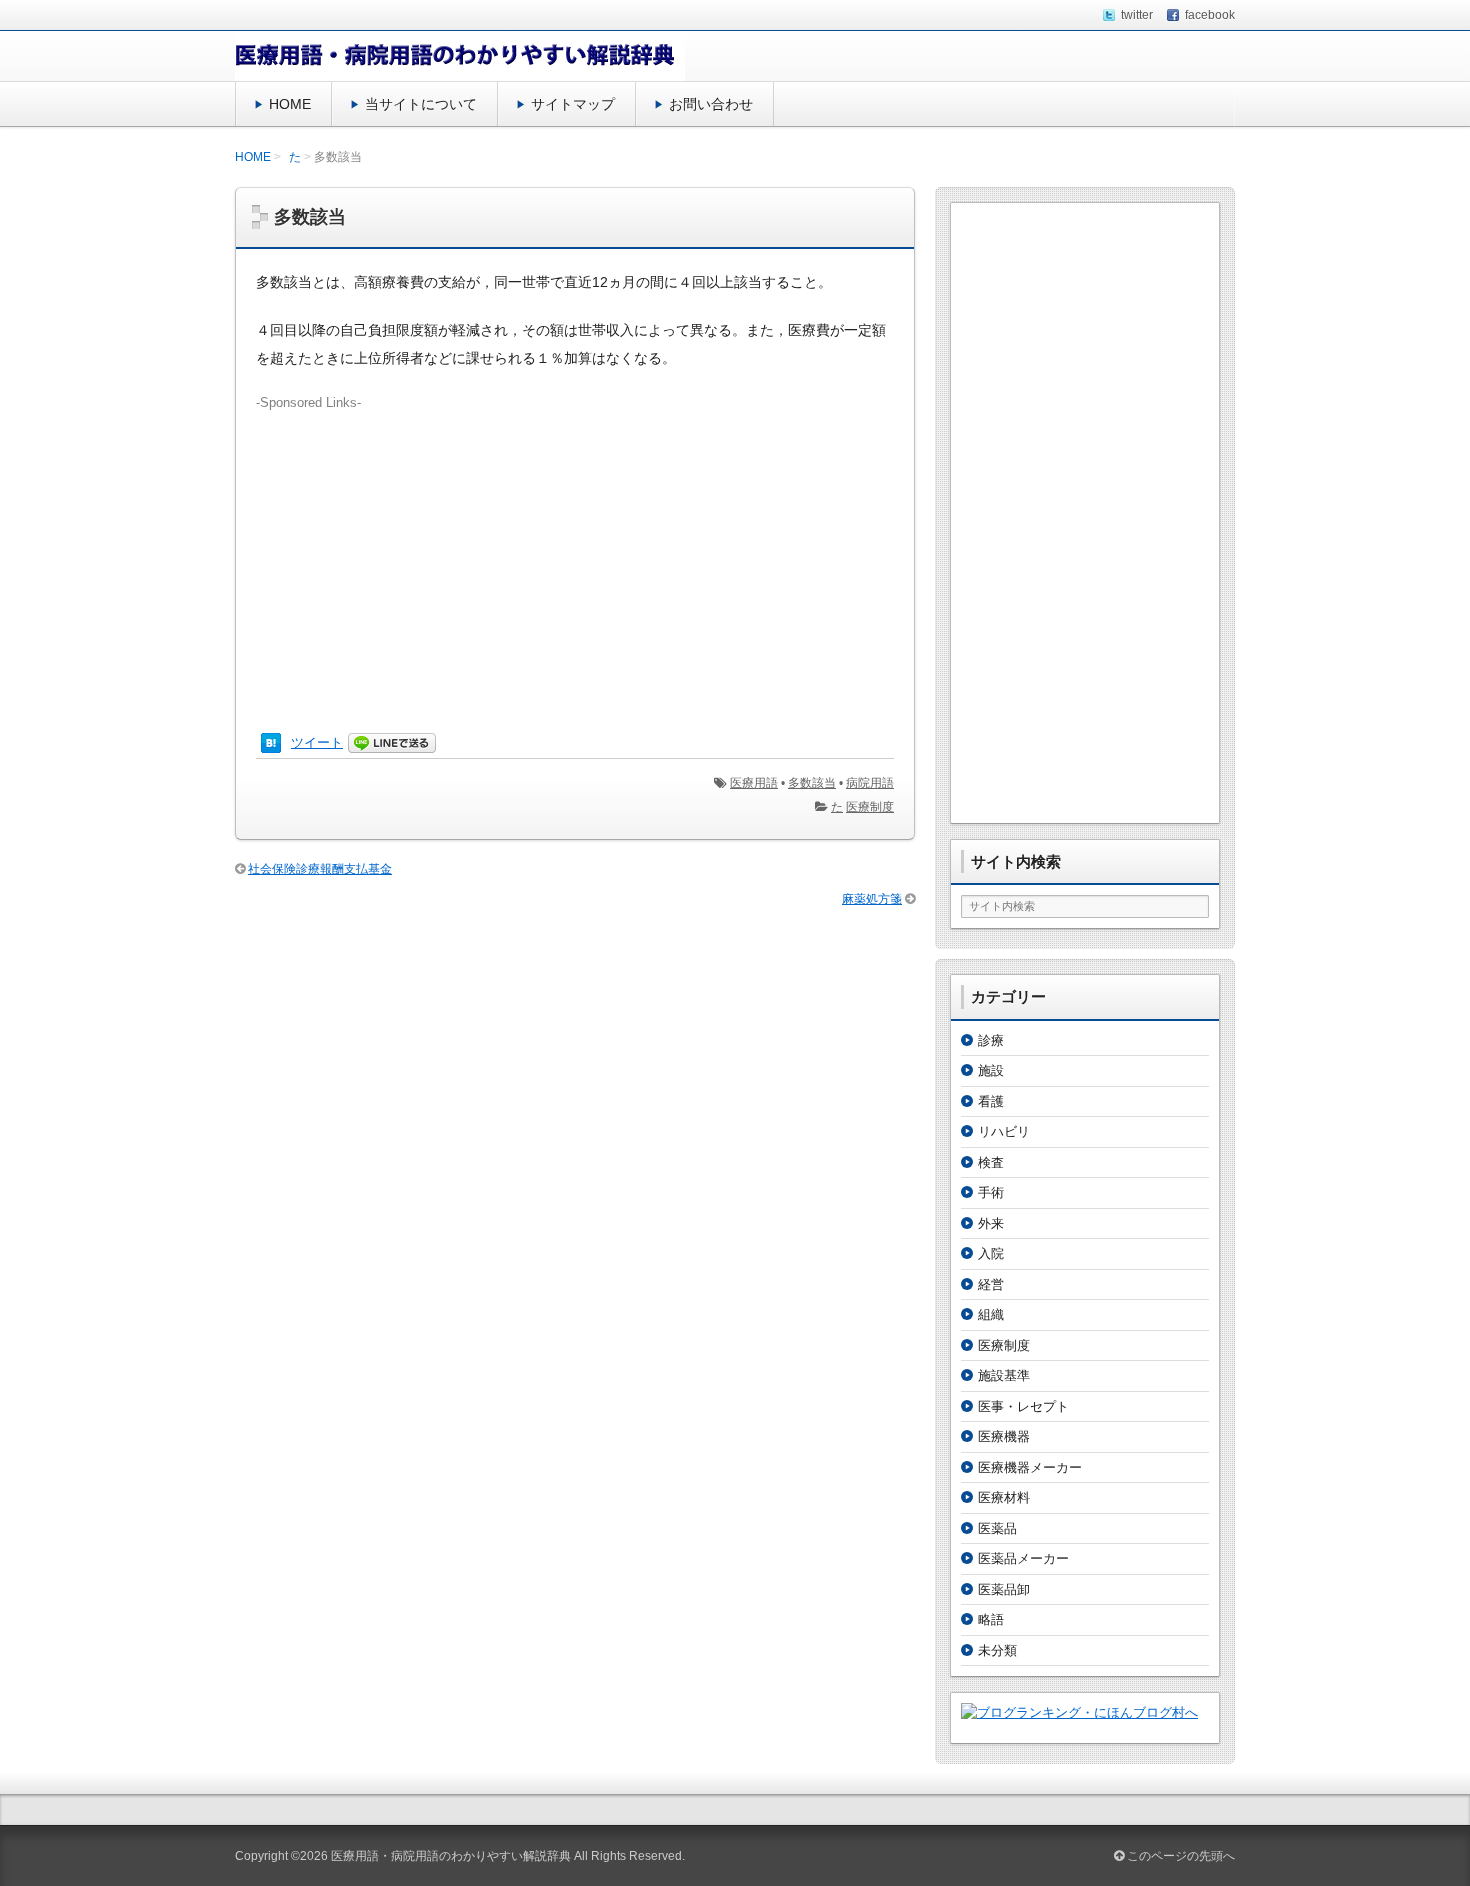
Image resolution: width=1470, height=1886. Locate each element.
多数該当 (812, 783)
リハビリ (1004, 1131)
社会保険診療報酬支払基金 (320, 869)
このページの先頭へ (1179, 1856)
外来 (991, 1223)
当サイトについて (421, 104)
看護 (991, 1101)
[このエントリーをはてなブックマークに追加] (271, 742)
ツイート (317, 742)
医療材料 (1004, 1497)
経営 (991, 1284)
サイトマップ (573, 104)
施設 (991, 1070)
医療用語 (754, 783)
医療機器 (1004, 1436)
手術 (991, 1192)
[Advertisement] (575, 553)
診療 (991, 1040)
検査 (991, 1162)
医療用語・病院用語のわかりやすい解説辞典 (451, 1856)
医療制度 (870, 807)
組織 (991, 1314)
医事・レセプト (1023, 1406)
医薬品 (997, 1528)
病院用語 (870, 783)
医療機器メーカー (1030, 1467)
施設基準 (1004, 1375)
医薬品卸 (1004, 1589)
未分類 (997, 1650)
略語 (991, 1619)
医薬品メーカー (1023, 1558)
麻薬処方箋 (872, 899)
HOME (290, 104)
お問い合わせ (711, 104)
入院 (991, 1253)
